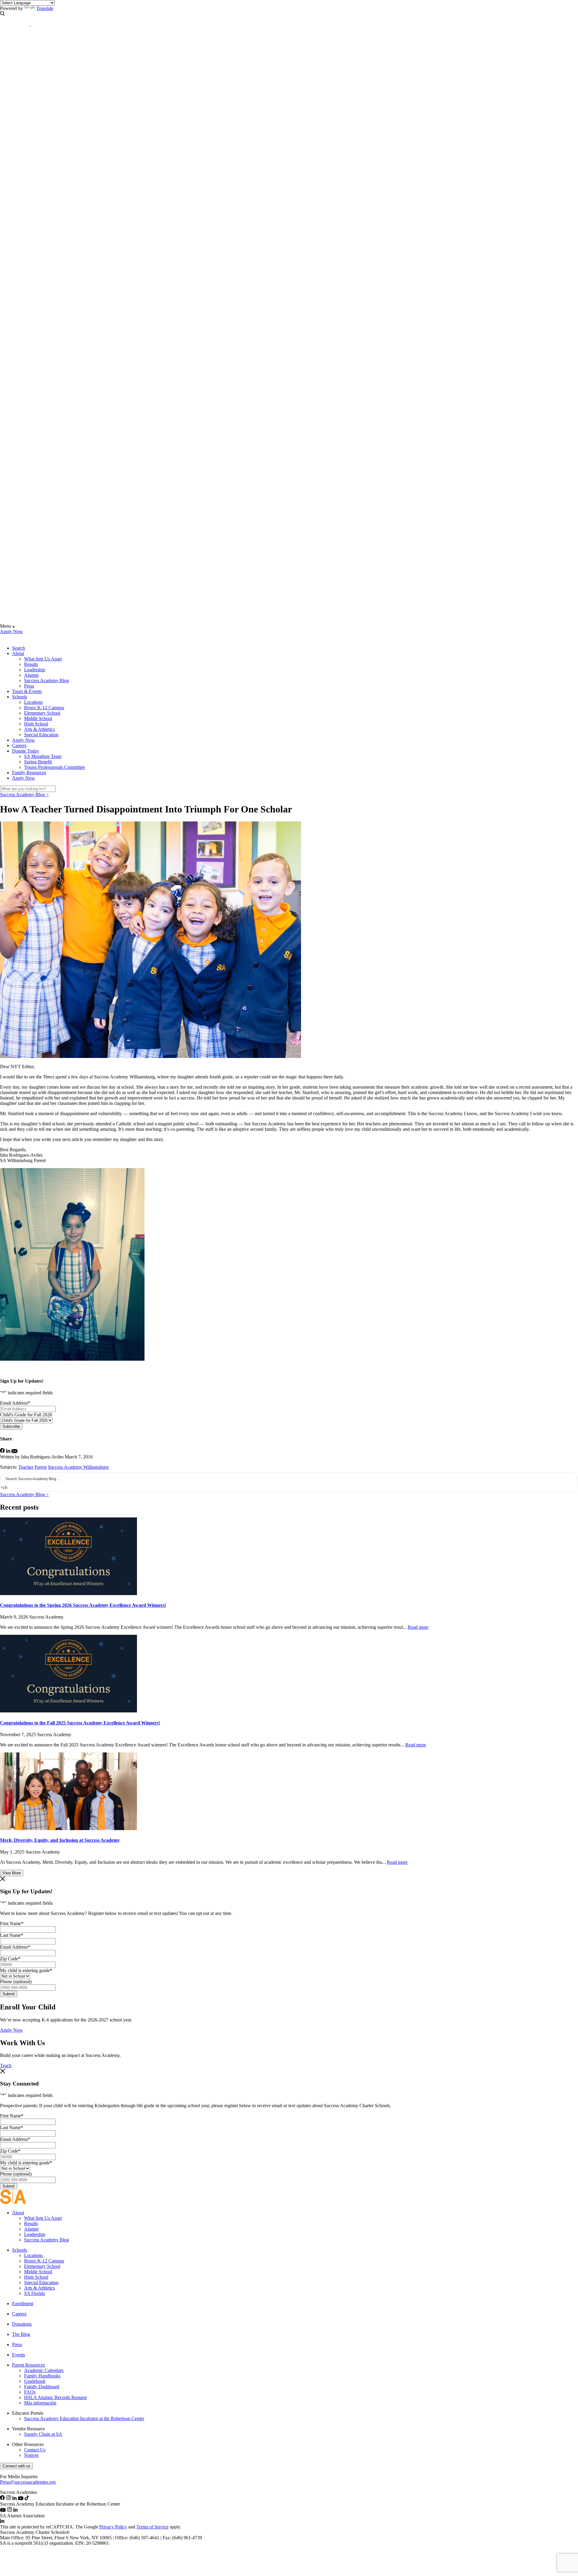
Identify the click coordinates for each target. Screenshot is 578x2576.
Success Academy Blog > (24, 795)
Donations (22, 2324)
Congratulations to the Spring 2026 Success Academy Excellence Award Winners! (83, 1605)
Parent (41, 1467)
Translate (45, 8)
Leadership (35, 670)
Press (29, 686)
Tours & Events (27, 691)
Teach (6, 2066)
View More (12, 1873)
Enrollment (23, 2304)
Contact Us (35, 2450)
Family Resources (29, 773)
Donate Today (26, 751)
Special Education (41, 735)
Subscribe (11, 1426)
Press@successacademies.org (28, 2482)
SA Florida (34, 2293)
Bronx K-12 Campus (44, 708)
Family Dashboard (42, 2387)
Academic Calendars (44, 2370)
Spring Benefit (38, 762)
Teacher (26, 1467)
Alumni (31, 675)
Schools (20, 697)
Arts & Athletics (39, 729)
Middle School (38, 718)
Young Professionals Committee (54, 767)
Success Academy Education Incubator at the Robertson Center (84, 2418)
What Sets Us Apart (43, 659)
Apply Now (11, 631)
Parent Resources (28, 2365)
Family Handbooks (42, 2376)
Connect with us (16, 2466)
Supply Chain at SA (43, 2434)
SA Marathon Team (43, 756)
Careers (19, 745)
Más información (40, 2403)
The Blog (21, 2334)
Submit (9, 1994)
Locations (33, 702)
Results (31, 664)
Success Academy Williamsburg (78, 1467)
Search (19, 648)
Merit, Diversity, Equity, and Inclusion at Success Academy (60, 1840)
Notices (31, 2455)
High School (36, 724)
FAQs (30, 2392)
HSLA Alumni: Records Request (55, 2397)
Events (19, 2355)
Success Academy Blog (47, 680)
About (18, 653)
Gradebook (35, 2381)
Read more (418, 1627)
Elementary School (42, 713)
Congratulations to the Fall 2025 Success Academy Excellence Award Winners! (80, 1723)
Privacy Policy (113, 2527)
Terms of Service (152, 2527)
